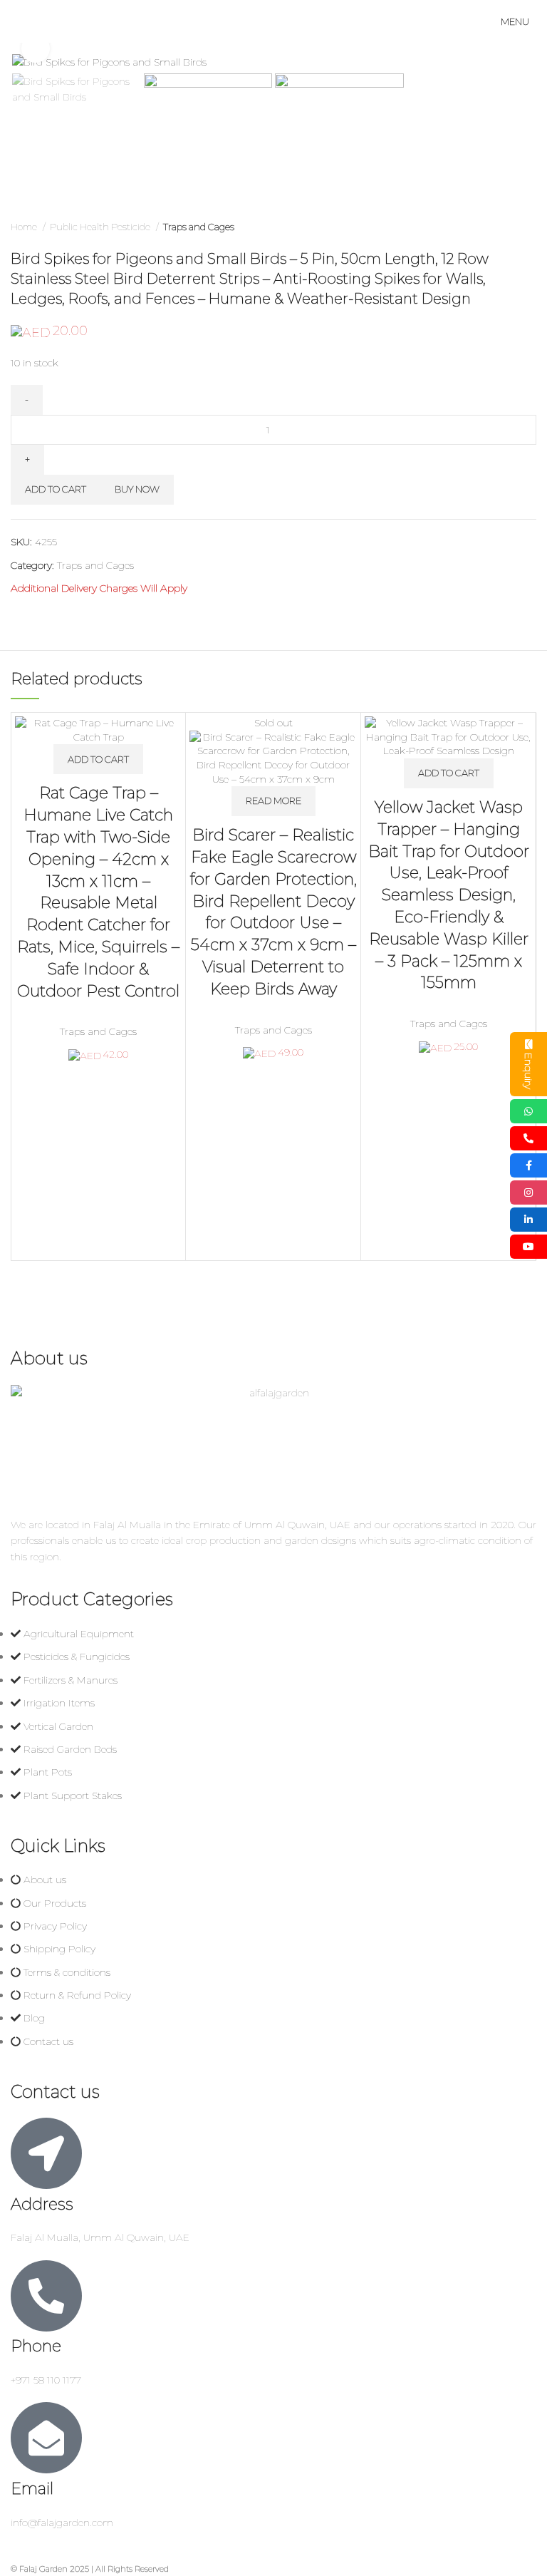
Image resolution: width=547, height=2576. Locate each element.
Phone (36, 2346)
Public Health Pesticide (101, 227)
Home (25, 227)
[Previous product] (501, 227)
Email (32, 2489)
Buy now (137, 489)
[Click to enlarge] (36, 48)
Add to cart (56, 489)
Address (42, 2204)
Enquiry (528, 1071)
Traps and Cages (199, 227)
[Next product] (529, 227)
